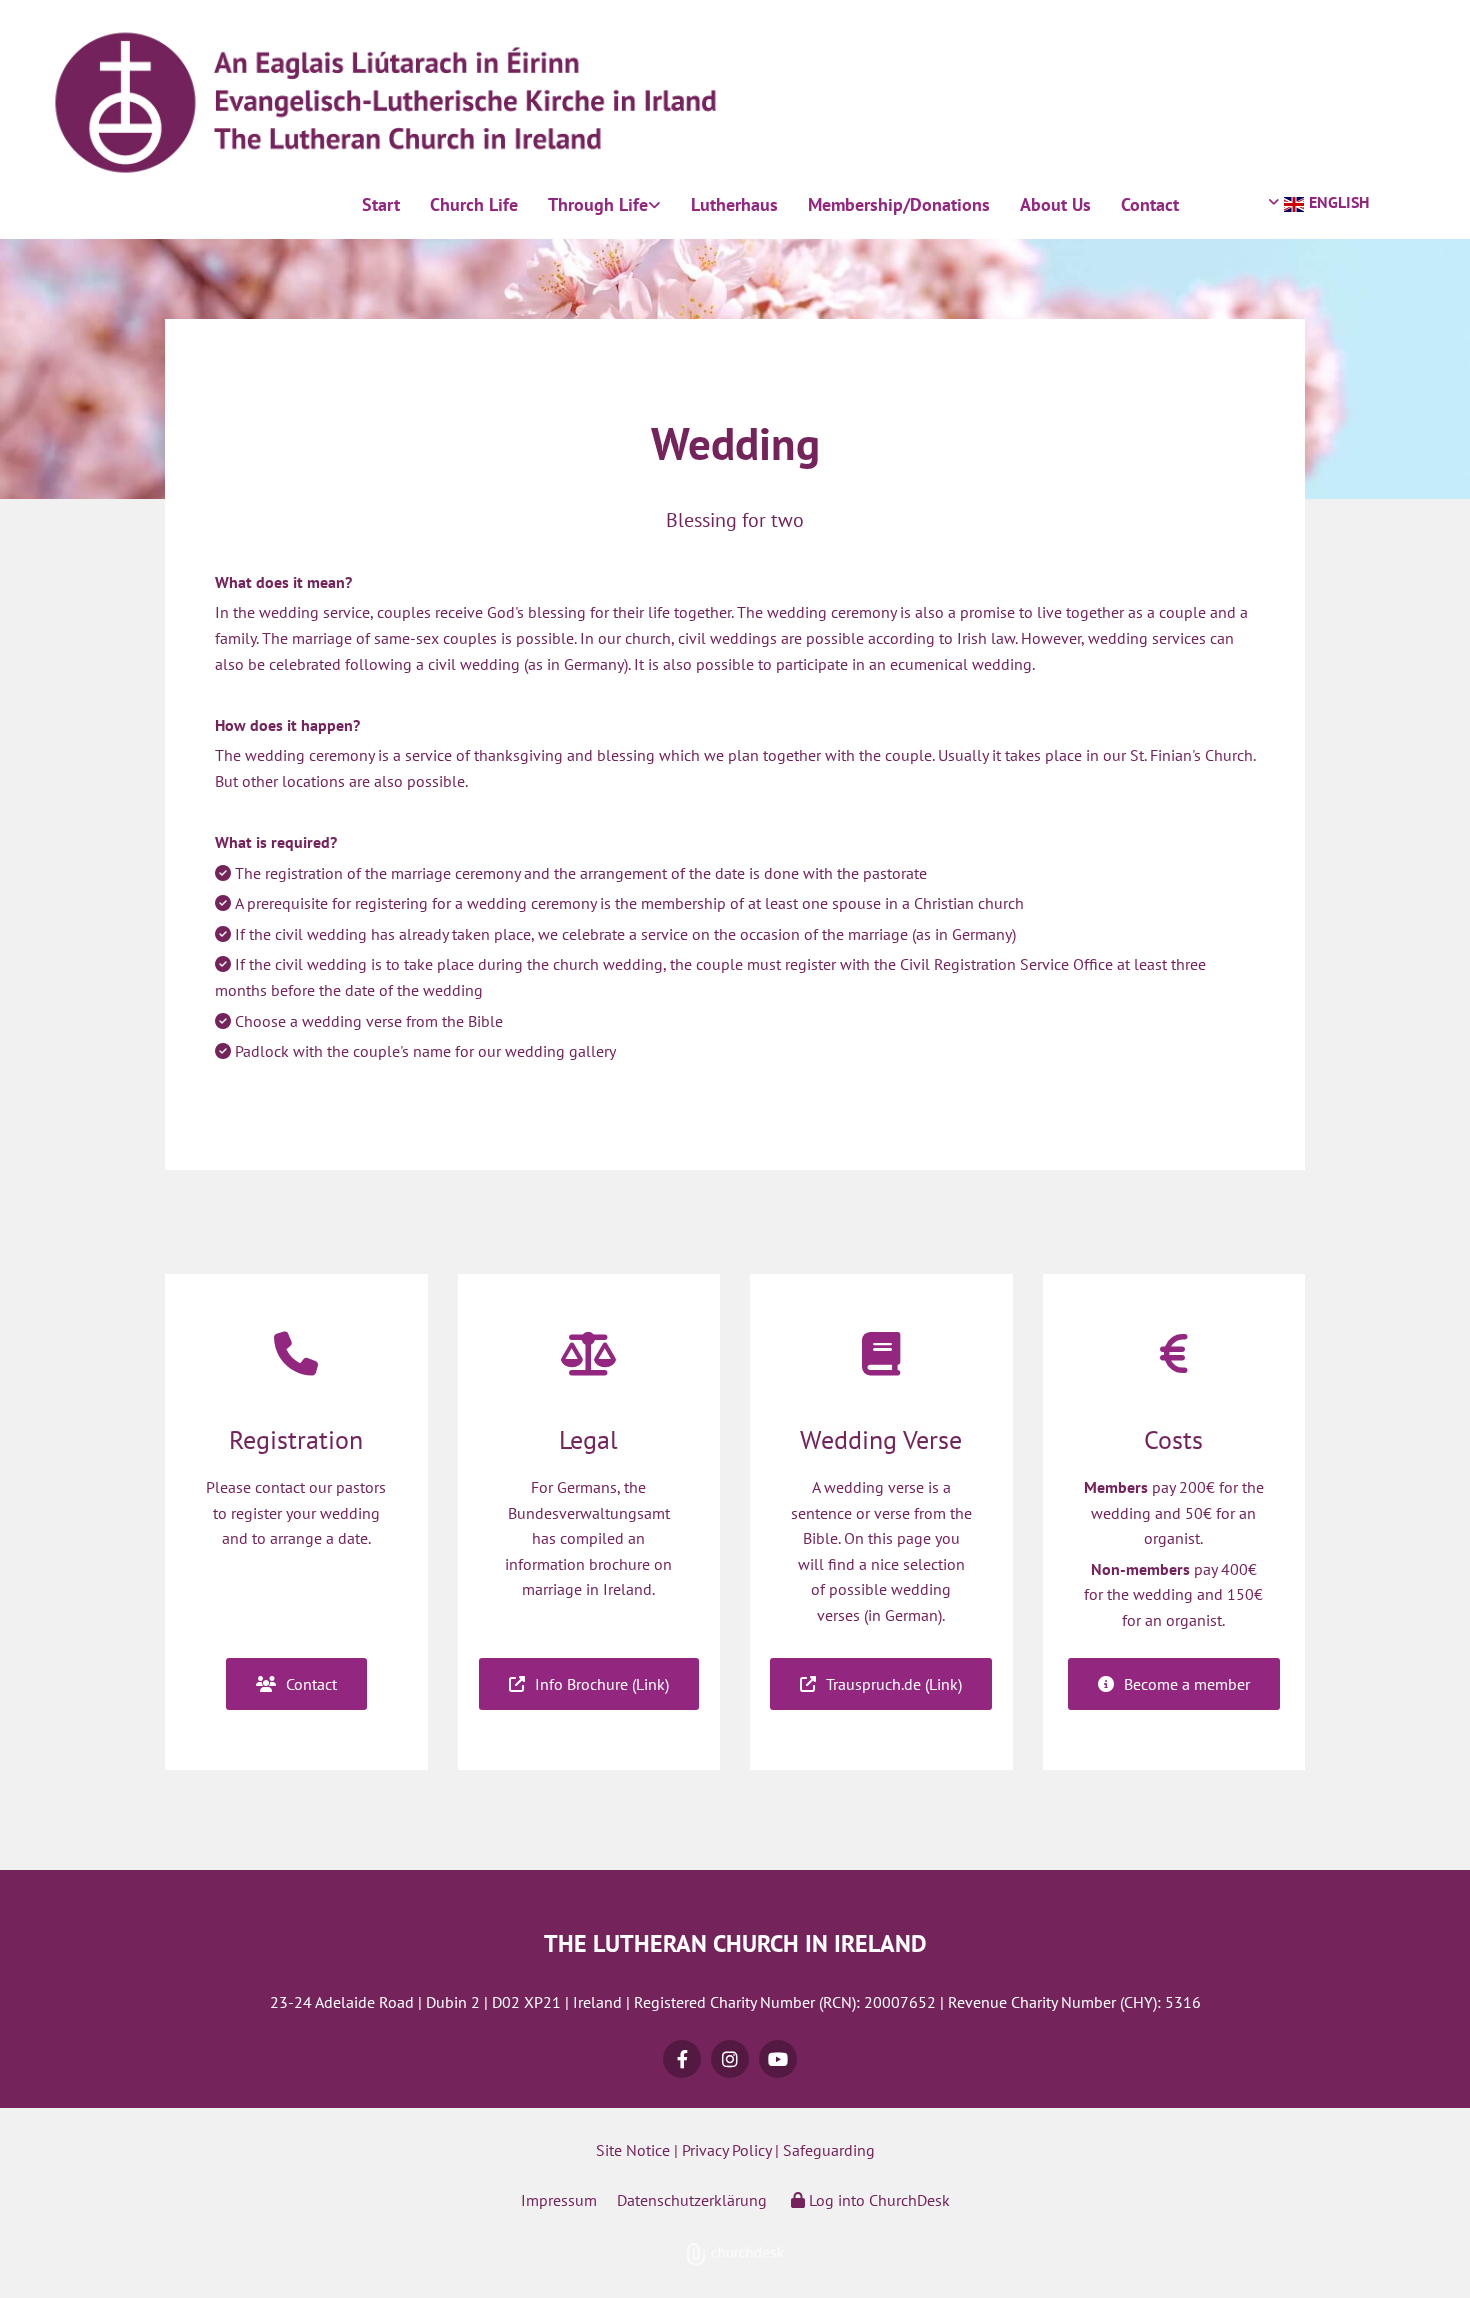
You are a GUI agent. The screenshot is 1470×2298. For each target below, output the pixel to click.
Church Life (474, 204)
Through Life (598, 204)
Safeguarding (829, 2150)
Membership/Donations (899, 204)
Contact (1150, 204)
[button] (296, 1684)
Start (381, 204)
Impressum (559, 2200)
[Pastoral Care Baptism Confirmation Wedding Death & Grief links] (656, 205)
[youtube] (778, 2059)
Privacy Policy (726, 2150)
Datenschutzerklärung (692, 2200)
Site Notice (633, 2150)
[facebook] (682, 2059)
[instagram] (730, 2059)
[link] (604, 205)
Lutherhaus (734, 204)
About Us (1055, 204)
